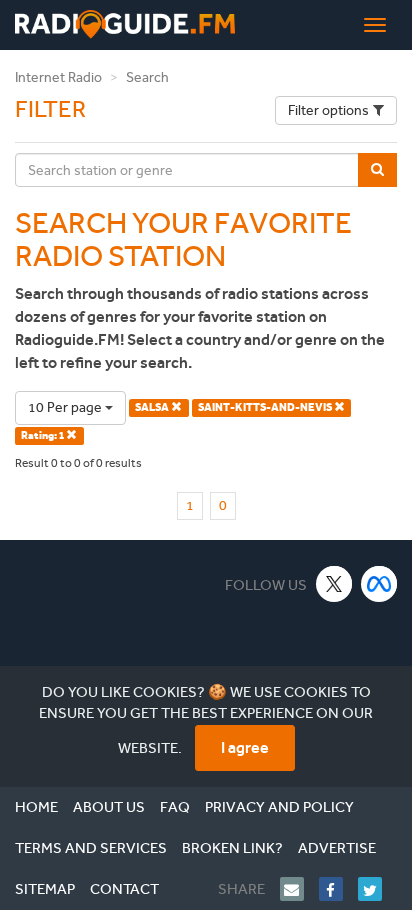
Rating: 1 (43, 435)
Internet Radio (58, 77)
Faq (175, 807)
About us (109, 807)
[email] (299, 889)
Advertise (337, 848)
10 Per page (66, 407)
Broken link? (232, 848)
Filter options (328, 110)
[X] (334, 583)
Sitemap (45, 889)
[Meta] (379, 583)
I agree (245, 747)
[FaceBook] (338, 889)
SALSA (153, 407)
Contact (124, 889)
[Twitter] (377, 889)
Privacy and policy (279, 807)
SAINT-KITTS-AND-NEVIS (266, 407)
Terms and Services (91, 848)
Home (36, 807)
